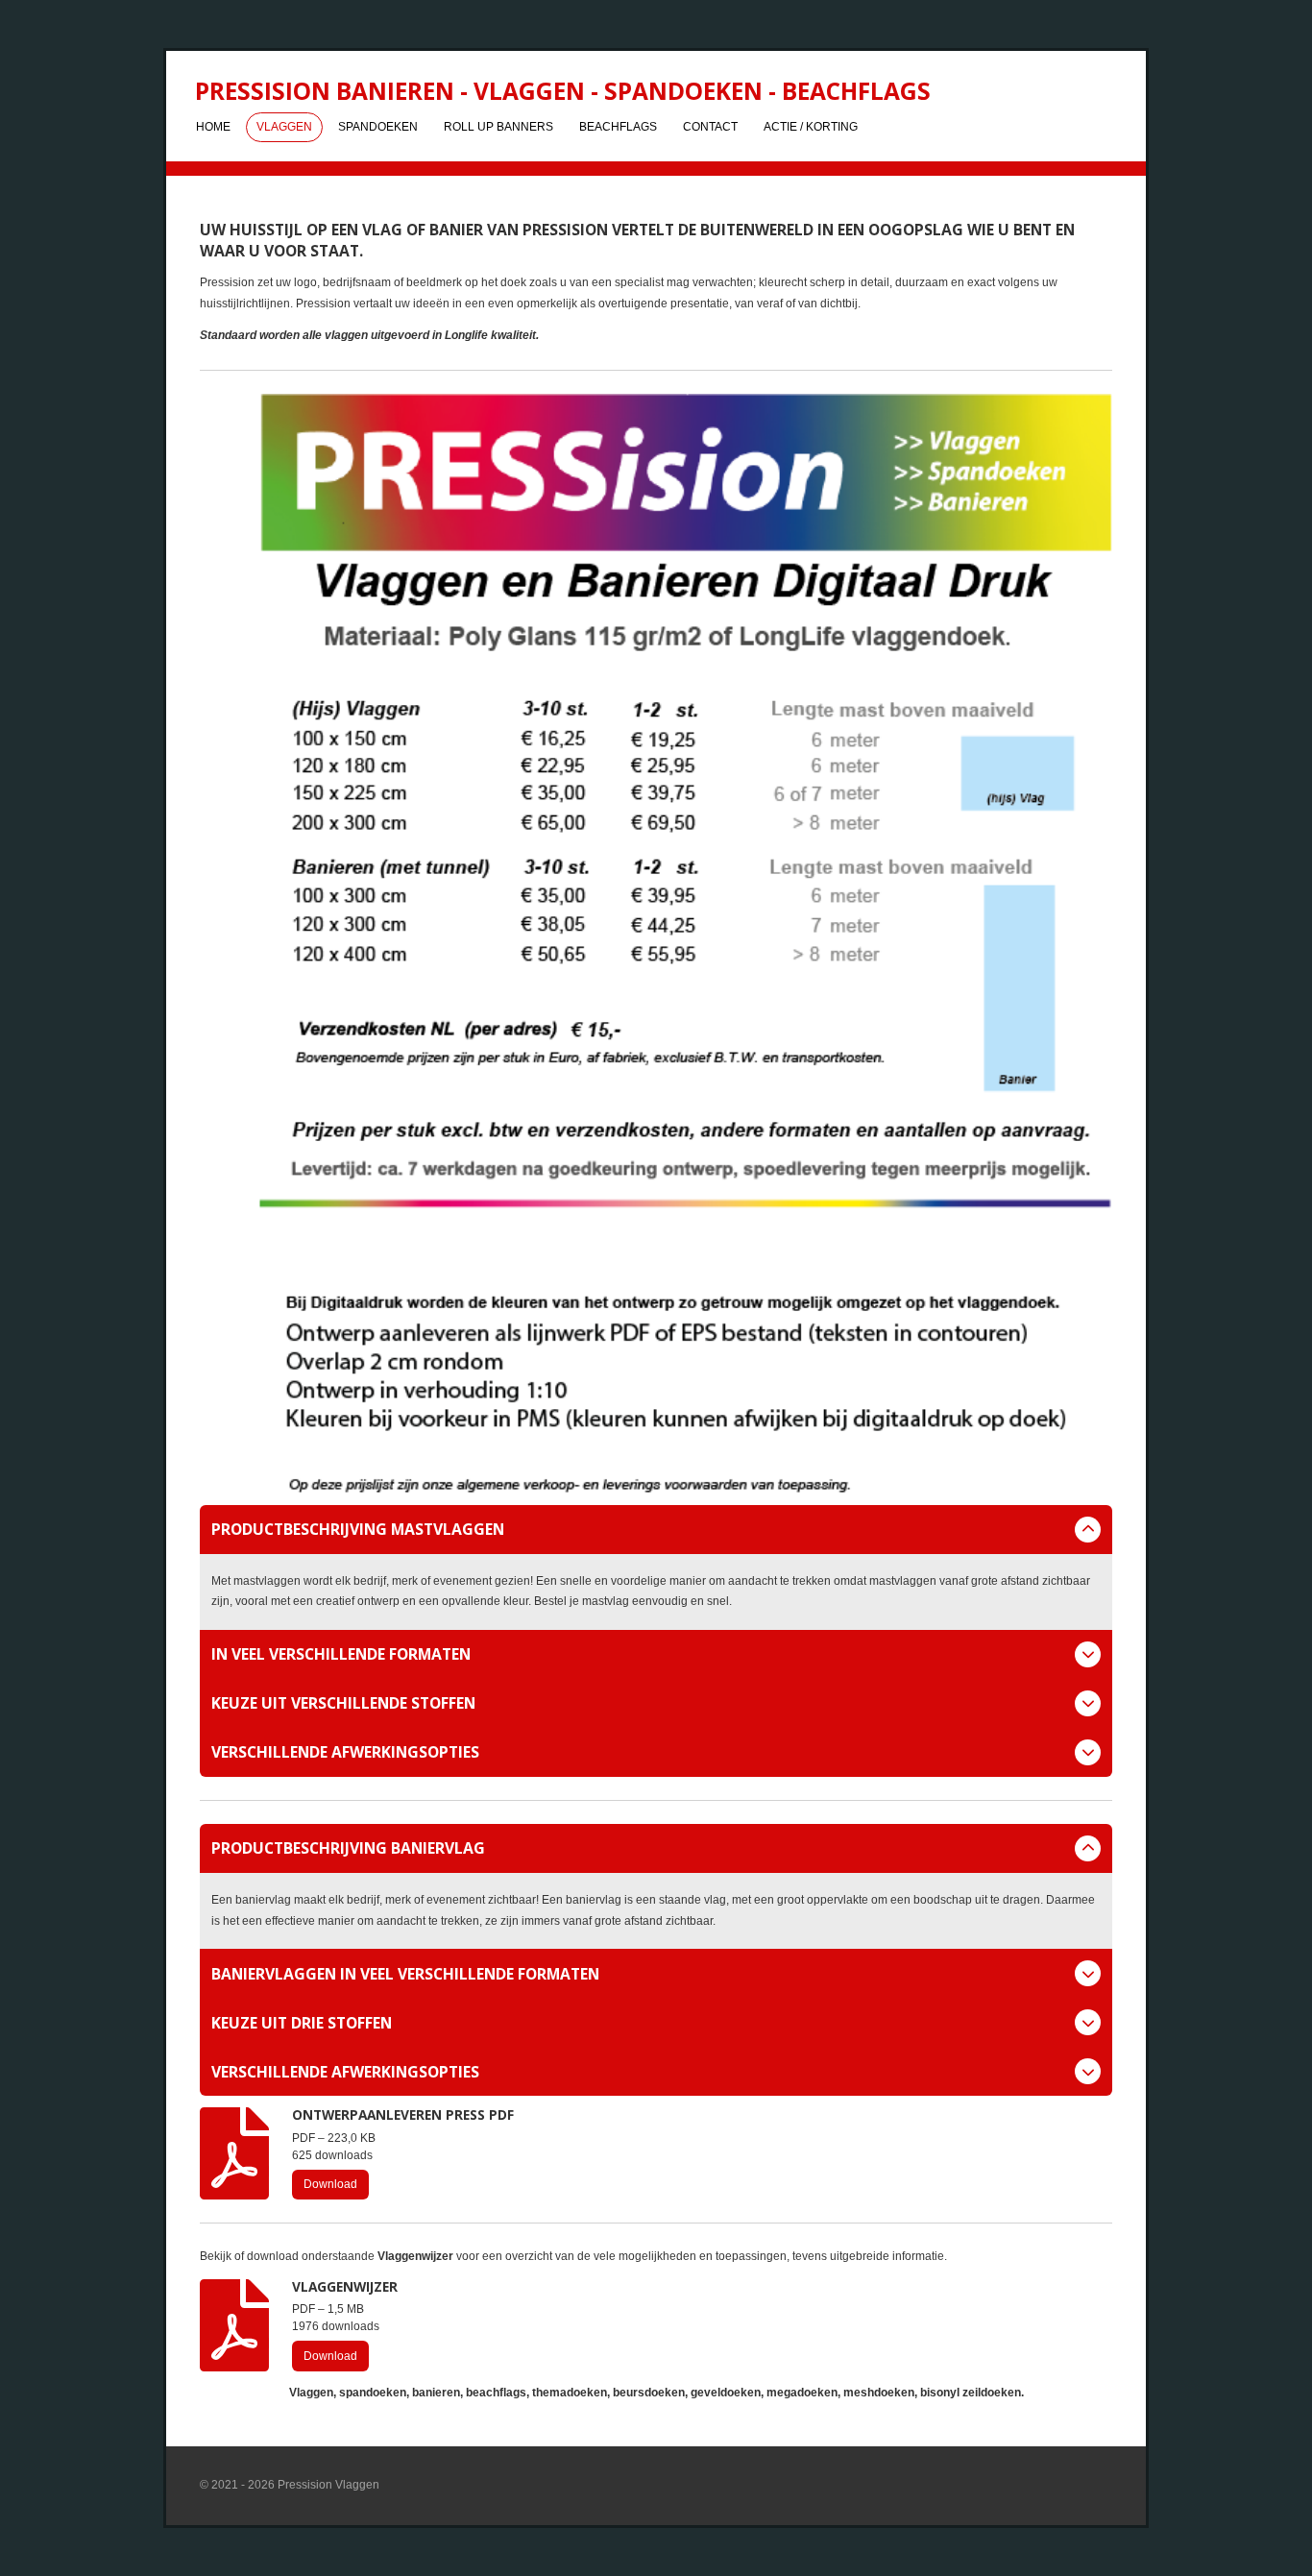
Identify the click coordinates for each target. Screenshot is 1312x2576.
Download (330, 2184)
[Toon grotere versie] (656, 944)
